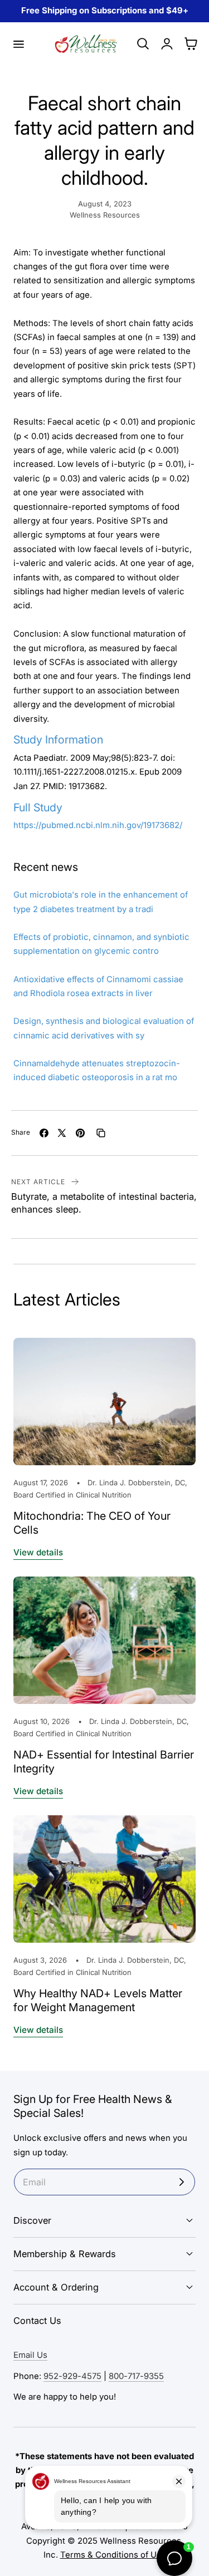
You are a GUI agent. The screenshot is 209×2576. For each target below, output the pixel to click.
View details (38, 1552)
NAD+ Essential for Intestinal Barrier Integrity (104, 1762)
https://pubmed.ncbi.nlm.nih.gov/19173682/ (98, 825)
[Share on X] (62, 1133)
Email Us (30, 2355)
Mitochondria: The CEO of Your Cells (92, 1523)
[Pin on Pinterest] (80, 1133)
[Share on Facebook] (44, 1133)
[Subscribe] (182, 2182)
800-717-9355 (136, 2376)
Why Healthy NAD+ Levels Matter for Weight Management (98, 2000)
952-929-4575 (72, 2376)
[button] (18, 44)
